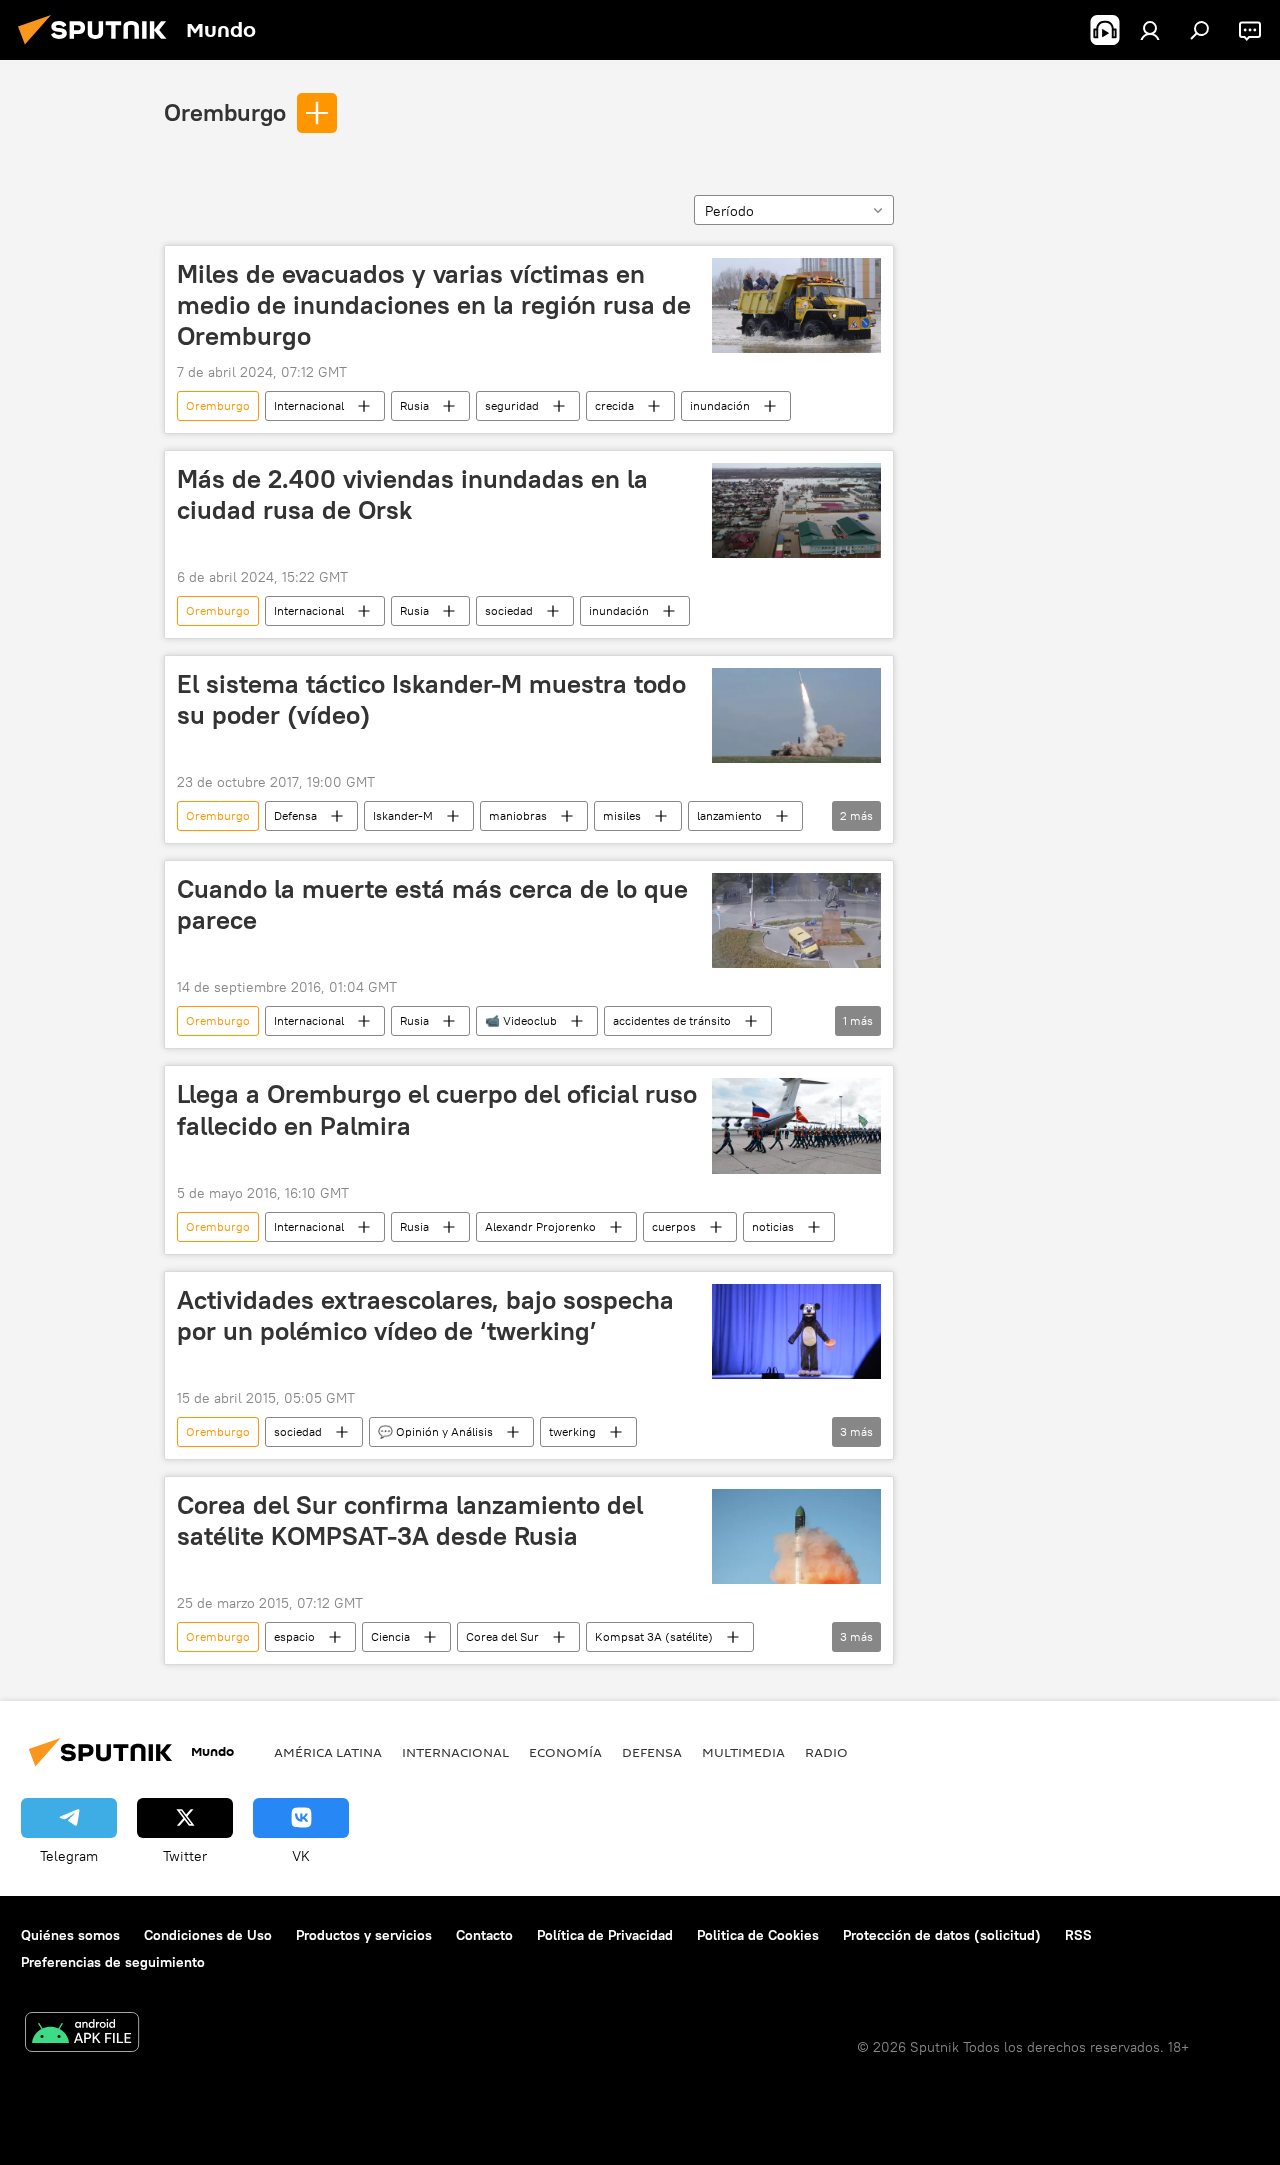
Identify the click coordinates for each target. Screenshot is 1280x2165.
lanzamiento (729, 815)
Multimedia (743, 1752)
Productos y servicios (364, 1935)
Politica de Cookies (758, 1935)
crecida (614, 405)
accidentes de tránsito (672, 1020)
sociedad (509, 610)
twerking (572, 1431)
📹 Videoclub (521, 1020)
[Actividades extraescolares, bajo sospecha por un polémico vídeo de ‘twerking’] (796, 1331)
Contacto (484, 1935)
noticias (773, 1226)
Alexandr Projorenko (540, 1226)
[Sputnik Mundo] (98, 47)
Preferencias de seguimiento (113, 1962)
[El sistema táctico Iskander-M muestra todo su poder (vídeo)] (796, 715)
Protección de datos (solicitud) (942, 1935)
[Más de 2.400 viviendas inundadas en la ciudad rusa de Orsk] (796, 510)
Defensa (295, 815)
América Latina (328, 1752)
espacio (294, 1636)
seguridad (512, 405)
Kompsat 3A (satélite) (654, 1636)
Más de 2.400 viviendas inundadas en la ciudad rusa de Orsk (412, 494)
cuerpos (674, 1226)
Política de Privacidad (605, 1935)
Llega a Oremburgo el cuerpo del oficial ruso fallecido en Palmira (437, 1109)
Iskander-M (403, 815)
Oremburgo (225, 112)
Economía (565, 1752)
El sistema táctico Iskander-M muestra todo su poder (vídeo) (431, 699)
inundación (720, 405)
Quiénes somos (70, 1935)
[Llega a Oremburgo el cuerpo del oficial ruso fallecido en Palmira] (796, 1125)
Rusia (414, 405)
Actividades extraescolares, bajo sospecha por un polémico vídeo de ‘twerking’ (425, 1315)
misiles (622, 815)
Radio (826, 1752)
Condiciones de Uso (208, 1935)
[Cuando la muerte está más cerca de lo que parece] (796, 920)
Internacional (309, 405)
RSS (1078, 1935)
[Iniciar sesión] (1150, 30)
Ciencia (390, 1636)
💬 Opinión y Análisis (435, 1431)
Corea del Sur (502, 1636)
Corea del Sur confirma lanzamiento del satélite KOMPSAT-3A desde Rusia (410, 1520)
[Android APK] (82, 2034)
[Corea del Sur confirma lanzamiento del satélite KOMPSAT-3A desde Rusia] (796, 1536)
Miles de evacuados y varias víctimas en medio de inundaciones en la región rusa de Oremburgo (434, 305)
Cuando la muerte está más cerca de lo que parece (432, 904)
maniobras (518, 815)
